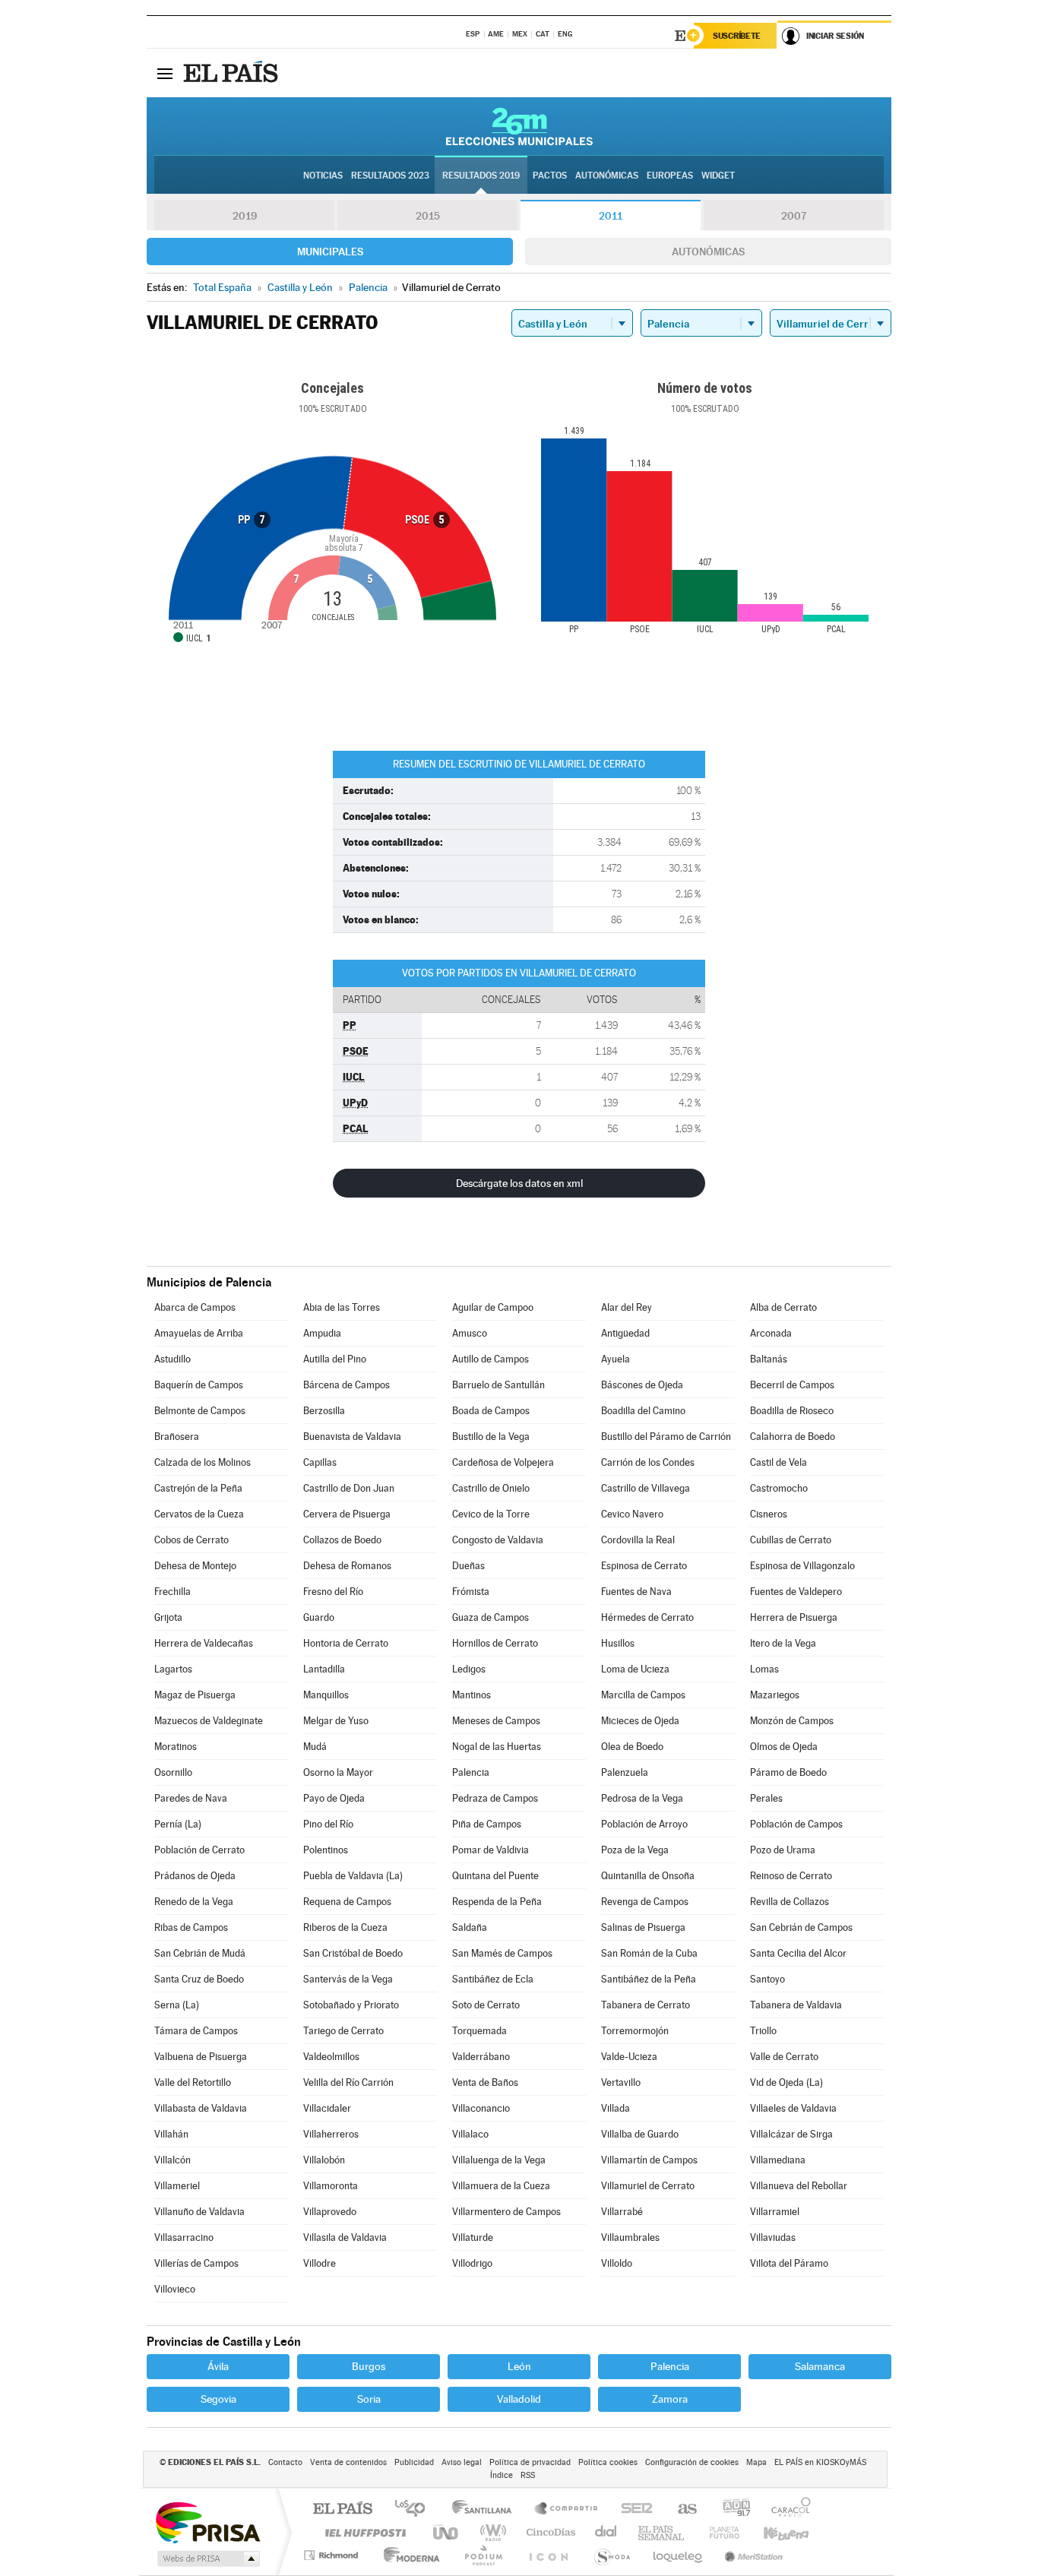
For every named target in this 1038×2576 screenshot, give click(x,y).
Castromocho (779, 1488)
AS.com (680, 2510)
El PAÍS (342, 2510)
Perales (766, 1798)
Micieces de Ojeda (640, 1721)
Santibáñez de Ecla (493, 1979)
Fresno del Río (333, 1592)
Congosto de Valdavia (498, 1540)
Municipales (330, 252)
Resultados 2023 (390, 176)
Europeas (670, 176)
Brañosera (177, 1437)
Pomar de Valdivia (491, 1850)
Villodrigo (472, 2263)
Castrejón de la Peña (198, 1488)
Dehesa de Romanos (347, 1566)
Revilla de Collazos (790, 1902)
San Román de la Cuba (649, 1953)
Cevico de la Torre (491, 1514)
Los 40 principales (415, 2510)
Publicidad (414, 2462)
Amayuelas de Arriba (199, 1333)
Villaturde (473, 2237)
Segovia (218, 2399)
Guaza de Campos (491, 1617)
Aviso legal (462, 2462)
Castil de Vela (778, 1462)
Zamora (670, 2399)
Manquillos (326, 1695)
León (519, 2366)
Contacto (285, 2462)
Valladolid (519, 2399)
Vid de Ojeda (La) (786, 2082)
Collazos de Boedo (342, 1540)
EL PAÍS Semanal (662, 2532)
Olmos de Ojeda (784, 1747)
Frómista (471, 1592)
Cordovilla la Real (638, 1540)
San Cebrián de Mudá (200, 1953)
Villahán (171, 2134)
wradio (491, 2532)
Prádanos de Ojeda (195, 1876)
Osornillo (173, 1772)
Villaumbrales (630, 2237)
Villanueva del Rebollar (799, 2186)
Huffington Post (362, 2532)
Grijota (168, 1617)
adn (731, 2510)
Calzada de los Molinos (203, 1462)
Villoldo (617, 2263)
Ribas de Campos (191, 1927)
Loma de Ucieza (635, 1669)
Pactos (550, 176)
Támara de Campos (196, 2031)
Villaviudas (773, 2237)
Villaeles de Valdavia (793, 2108)
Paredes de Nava (191, 1798)
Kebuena (773, 2532)
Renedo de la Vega (194, 1902)
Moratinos (176, 1747)
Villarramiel (775, 2212)
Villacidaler (327, 2108)
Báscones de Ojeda (642, 1385)
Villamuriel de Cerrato (648, 2186)
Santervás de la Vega (348, 1979)
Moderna (408, 2555)
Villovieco (175, 2289)
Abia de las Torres (342, 1307)
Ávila (218, 2366)
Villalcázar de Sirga (791, 2134)
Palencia (471, 1772)
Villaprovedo (330, 2212)
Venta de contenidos (348, 2462)
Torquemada (479, 2031)
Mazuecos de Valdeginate (209, 1721)
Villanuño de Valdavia (199, 2212)
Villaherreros (331, 2134)
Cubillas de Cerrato (791, 1540)
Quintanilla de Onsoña (648, 1876)
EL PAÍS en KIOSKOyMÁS (820, 2462)
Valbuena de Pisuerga (201, 2057)
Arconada (771, 1333)
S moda (611, 2555)
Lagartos (173, 1669)
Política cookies (608, 2462)
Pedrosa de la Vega (642, 1798)
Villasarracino (184, 2237)
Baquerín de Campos (199, 1385)
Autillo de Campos (491, 1359)
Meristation (752, 2555)
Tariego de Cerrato (343, 2031)
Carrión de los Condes (648, 1462)
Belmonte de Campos (200, 1411)
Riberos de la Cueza (345, 1927)
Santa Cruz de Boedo (199, 1979)
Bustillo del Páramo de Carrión (666, 1437)
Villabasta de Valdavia (201, 2108)
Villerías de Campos (196, 2263)
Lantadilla (324, 1669)
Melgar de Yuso (336, 1721)
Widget (718, 176)
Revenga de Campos (645, 1902)
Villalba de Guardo (640, 2134)
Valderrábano (481, 2057)
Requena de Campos (347, 1902)
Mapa (756, 2462)
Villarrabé (622, 2212)
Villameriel (177, 2186)
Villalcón (172, 2160)
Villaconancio (481, 2108)
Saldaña (470, 1927)
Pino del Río (328, 1824)
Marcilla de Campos (643, 1695)
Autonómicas (708, 252)
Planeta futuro (718, 2532)
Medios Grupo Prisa (207, 2559)
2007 (794, 216)
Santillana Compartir (567, 2510)
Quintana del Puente (495, 1876)
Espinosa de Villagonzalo (802, 1566)
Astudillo (172, 1359)
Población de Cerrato (199, 1850)
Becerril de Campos (792, 1385)
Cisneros (769, 1514)
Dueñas (468, 1566)
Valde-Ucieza (629, 2057)
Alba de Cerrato (783, 1307)
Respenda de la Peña (497, 1902)
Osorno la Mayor (338, 1772)
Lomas (764, 1669)
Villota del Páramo (789, 2263)
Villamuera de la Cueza (501, 2186)
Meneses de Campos (496, 1721)
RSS (528, 2475)
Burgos (369, 2366)
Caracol (786, 2510)
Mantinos (472, 1695)
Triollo (763, 2031)
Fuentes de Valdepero (796, 1592)
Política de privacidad (530, 2462)
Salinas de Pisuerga (643, 1927)
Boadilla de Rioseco (792, 1411)
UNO (447, 2532)
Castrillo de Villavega (646, 1488)
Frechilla (172, 1592)
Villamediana (778, 2160)
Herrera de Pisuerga (794, 1617)
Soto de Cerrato (486, 2005)
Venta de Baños (485, 2082)
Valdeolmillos (331, 2057)
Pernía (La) (178, 1824)
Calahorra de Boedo (793, 1437)
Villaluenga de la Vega (499, 2160)
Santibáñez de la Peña (649, 1979)
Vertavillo (621, 2082)
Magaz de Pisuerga (195, 1695)
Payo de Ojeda (334, 1798)
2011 (611, 216)
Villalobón (324, 2160)
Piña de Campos (487, 1824)
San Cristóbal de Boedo (353, 1953)
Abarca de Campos (195, 1307)
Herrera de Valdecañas (204, 1643)
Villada (616, 2108)
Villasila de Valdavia (345, 2237)
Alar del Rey (627, 1307)
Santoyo (767, 1979)
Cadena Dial (606, 2532)
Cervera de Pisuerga (347, 1514)
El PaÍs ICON (548, 2555)
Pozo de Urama (783, 1850)
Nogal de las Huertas (497, 1747)
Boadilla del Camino (643, 1411)
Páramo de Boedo (788, 1772)
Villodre (320, 2263)
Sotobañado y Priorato (351, 2005)
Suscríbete (737, 36)
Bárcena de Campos (347, 1385)
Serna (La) (177, 2005)
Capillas (320, 1462)
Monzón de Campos (792, 1721)
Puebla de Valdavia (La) (353, 1876)
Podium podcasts (483, 2555)
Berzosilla (324, 1411)
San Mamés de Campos (502, 1953)
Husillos (618, 1643)
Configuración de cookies (692, 2462)
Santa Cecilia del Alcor (798, 1953)
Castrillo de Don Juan (349, 1488)
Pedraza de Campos (495, 1798)
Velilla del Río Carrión (348, 2082)
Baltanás (769, 1359)
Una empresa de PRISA (207, 2522)
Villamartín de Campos (649, 2160)
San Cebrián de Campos (801, 1927)
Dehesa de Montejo (195, 1566)
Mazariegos (775, 1695)
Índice (502, 2475)
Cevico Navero (632, 1514)
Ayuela (616, 1359)
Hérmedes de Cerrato (647, 1617)
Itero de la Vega (783, 1643)
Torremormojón (635, 2031)
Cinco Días (549, 2532)
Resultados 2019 (481, 176)
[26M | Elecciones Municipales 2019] (519, 126)
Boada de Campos (491, 1411)
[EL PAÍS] (233, 73)
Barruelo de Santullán (498, 1385)
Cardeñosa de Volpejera (503, 1462)
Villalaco (470, 2134)
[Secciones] (165, 73)
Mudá (315, 1747)
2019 (245, 216)
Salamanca (820, 2366)
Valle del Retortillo (193, 2082)
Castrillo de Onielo (491, 1488)
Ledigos (469, 1669)
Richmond (333, 2555)
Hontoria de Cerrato (346, 1643)
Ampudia (322, 1333)
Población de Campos (796, 1824)
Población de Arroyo (644, 1824)
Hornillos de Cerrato (495, 1643)
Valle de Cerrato (784, 2057)
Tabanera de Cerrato (646, 2005)
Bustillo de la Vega (491, 1437)
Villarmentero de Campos (506, 2212)
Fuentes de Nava (636, 1592)
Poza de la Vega (635, 1850)
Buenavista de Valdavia (352, 1437)
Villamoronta (331, 2186)
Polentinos (326, 1850)
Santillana (486, 2510)
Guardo (319, 1617)
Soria (369, 2399)
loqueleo (679, 2555)
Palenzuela (625, 1772)
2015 (428, 216)
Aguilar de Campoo (493, 1307)
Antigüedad (625, 1333)
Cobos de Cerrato (191, 1540)
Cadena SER (632, 2510)
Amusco (470, 1333)
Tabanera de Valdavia (796, 2005)
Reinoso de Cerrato (791, 1876)
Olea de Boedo (632, 1747)
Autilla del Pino (335, 1359)
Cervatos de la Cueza (199, 1514)
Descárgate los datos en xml (519, 1183)
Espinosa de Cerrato (644, 1566)
